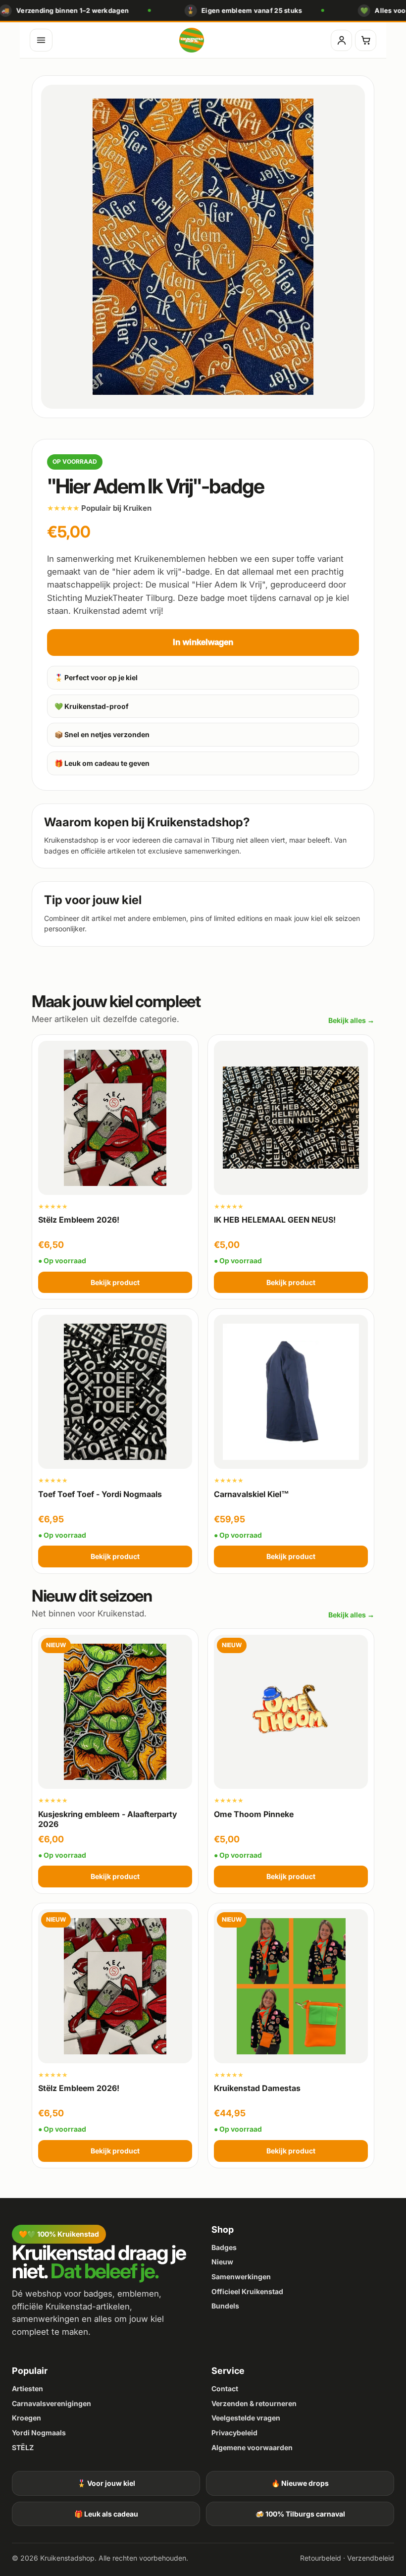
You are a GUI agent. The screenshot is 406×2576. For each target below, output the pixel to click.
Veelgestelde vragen (246, 2418)
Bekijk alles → (351, 1020)
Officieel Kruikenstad (247, 2291)
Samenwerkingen (241, 2277)
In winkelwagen (203, 642)
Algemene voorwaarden (252, 2447)
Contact (225, 2388)
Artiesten (27, 2388)
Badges (224, 2247)
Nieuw (222, 2262)
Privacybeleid (234, 2433)
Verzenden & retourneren (254, 2403)
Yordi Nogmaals (39, 2433)
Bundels (225, 2306)
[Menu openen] (41, 40)
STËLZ (23, 2447)
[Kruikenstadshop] (192, 40)
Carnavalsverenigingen (51, 2403)
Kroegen (26, 2418)
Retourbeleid (321, 2558)
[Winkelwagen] (366, 40)
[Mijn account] (341, 40)
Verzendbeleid (371, 2558)
